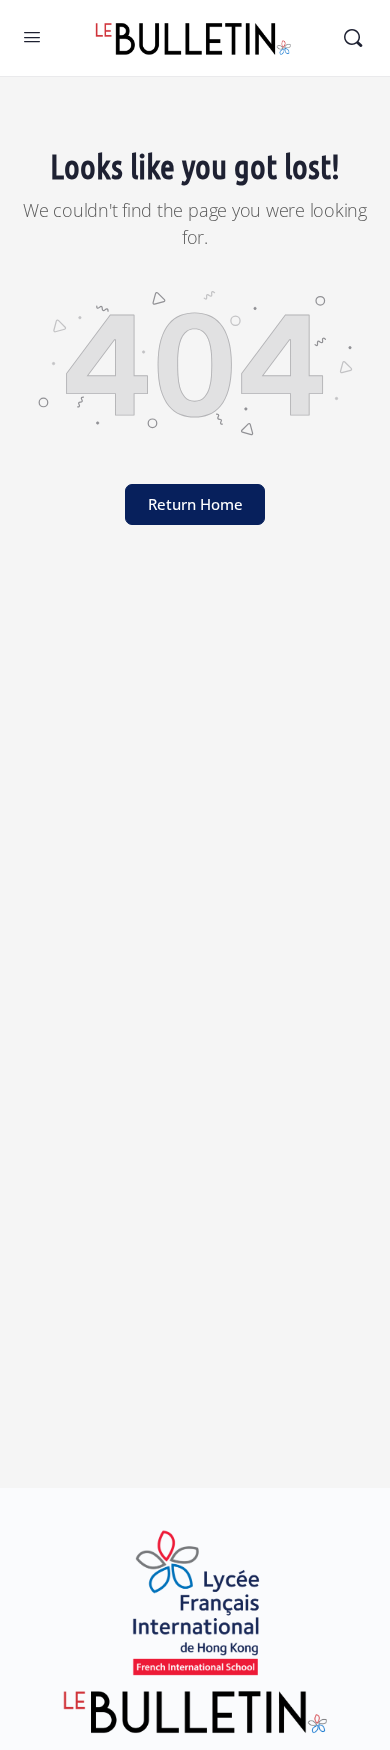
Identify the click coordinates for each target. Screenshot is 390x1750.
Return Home (195, 504)
